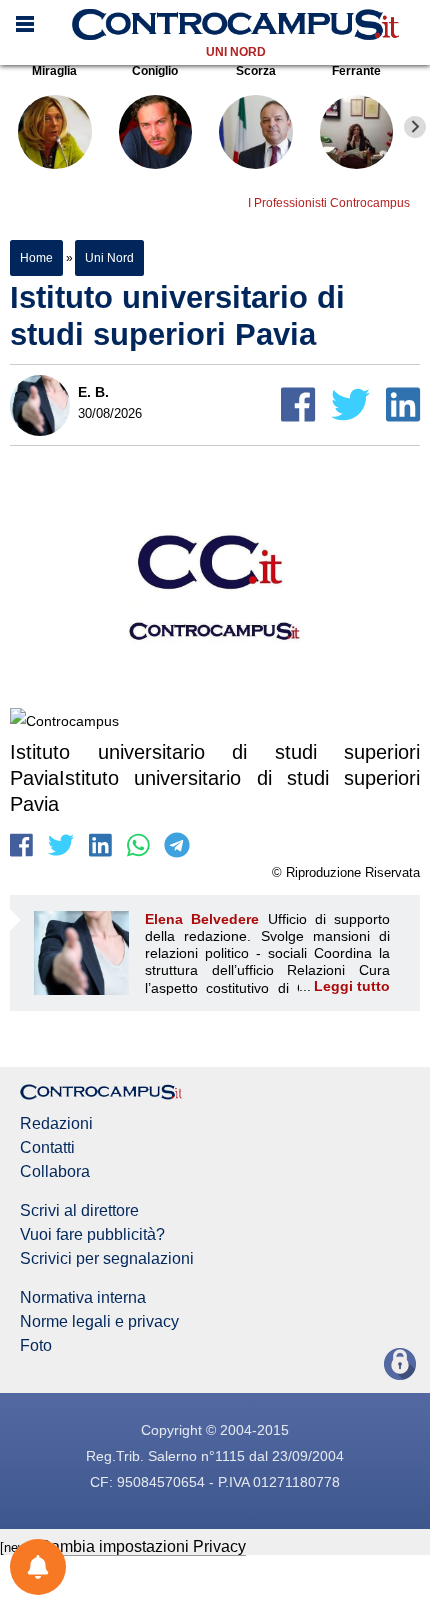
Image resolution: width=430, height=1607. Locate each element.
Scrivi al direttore (79, 1211)
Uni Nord (236, 52)
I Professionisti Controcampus (329, 203)
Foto (36, 1346)
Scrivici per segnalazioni (107, 1259)
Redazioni (56, 1124)
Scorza (256, 71)
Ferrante (356, 71)
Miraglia (54, 71)
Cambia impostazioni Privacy (142, 1546)
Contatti (47, 1148)
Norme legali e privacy (99, 1322)
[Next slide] (415, 127)
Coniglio (155, 71)
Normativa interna (83, 1298)
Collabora (55, 1172)
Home (36, 258)
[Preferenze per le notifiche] (38, 1567)
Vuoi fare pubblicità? (92, 1235)
